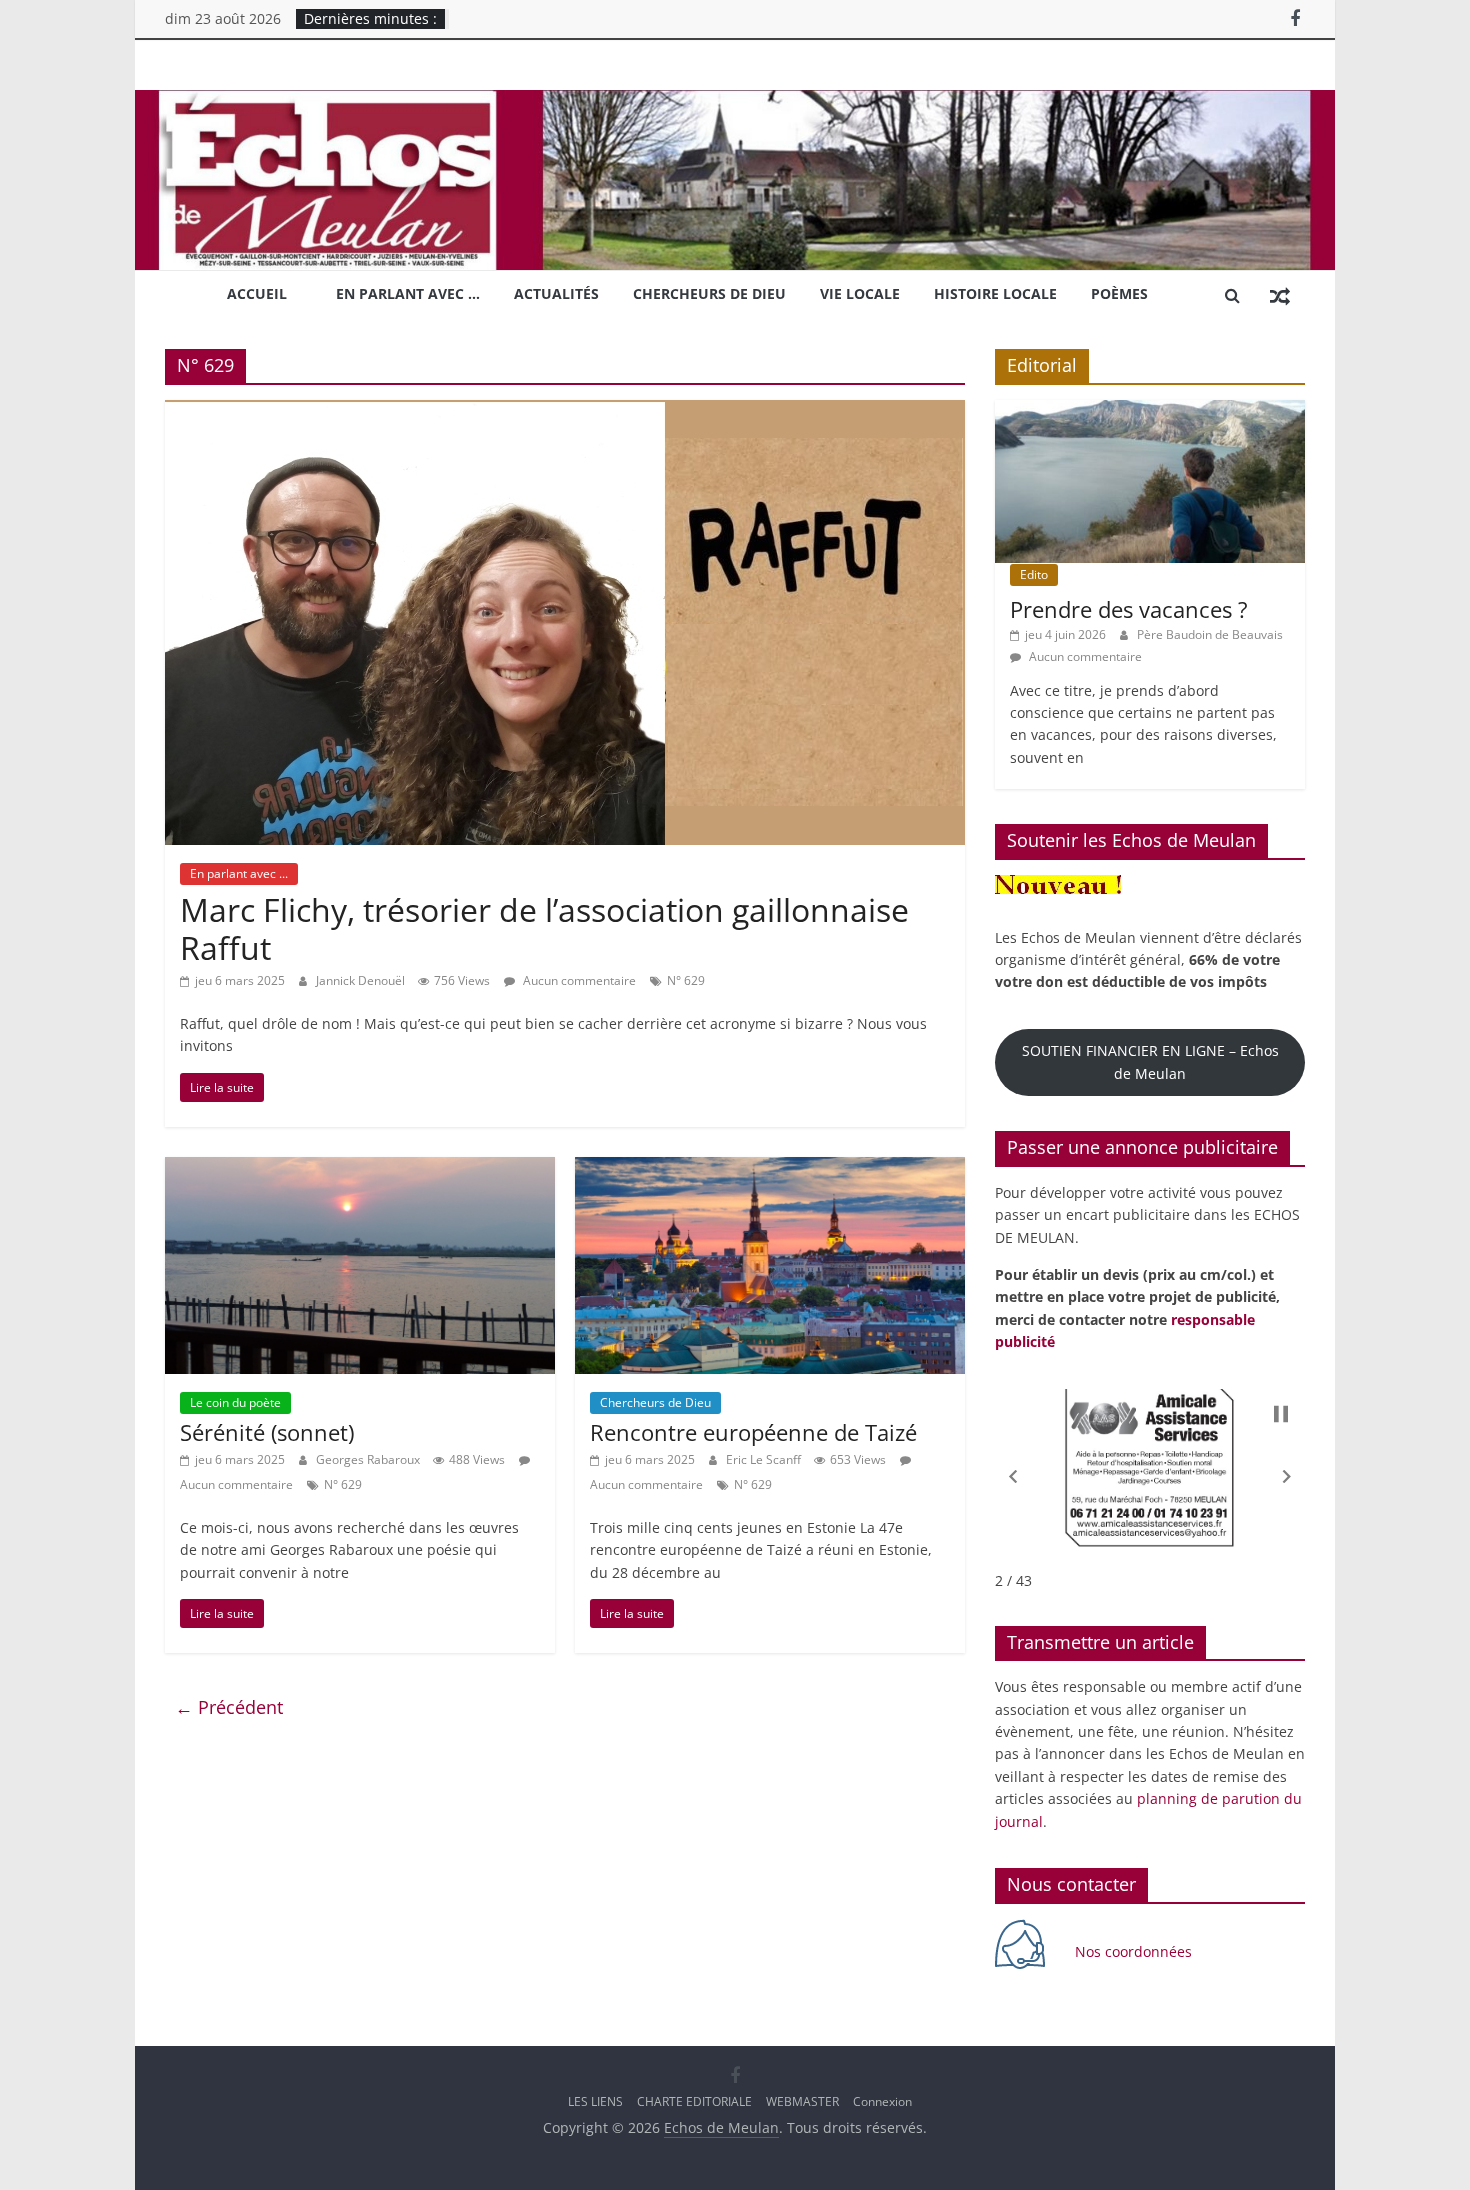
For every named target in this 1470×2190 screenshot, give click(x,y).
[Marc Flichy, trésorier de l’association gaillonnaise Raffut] (565, 412)
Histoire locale (995, 293)
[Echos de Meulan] (735, 102)
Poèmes (1119, 293)
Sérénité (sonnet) (267, 1432)
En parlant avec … (408, 293)
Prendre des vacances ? (1129, 609)
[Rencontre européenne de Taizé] (770, 1169)
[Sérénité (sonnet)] (360, 1169)
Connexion (882, 2101)
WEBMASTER (802, 2101)
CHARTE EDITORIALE (694, 2101)
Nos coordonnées (1135, 1951)
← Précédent (229, 1707)
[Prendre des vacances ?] (1150, 410)
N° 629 (686, 980)
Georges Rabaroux (369, 1459)
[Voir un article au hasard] (1280, 295)
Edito (1034, 574)
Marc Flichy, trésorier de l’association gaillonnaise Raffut (544, 928)
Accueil (257, 293)
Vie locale (860, 293)
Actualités (556, 293)
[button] (1013, 1477)
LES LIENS (595, 2101)
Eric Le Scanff (765, 1459)
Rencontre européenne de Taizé (753, 1432)
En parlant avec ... (239, 873)
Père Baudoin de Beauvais (1210, 634)
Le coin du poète (235, 1402)
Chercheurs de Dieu (709, 293)
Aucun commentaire (578, 980)
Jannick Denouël (362, 980)
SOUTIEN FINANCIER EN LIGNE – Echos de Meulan (1150, 1061)
